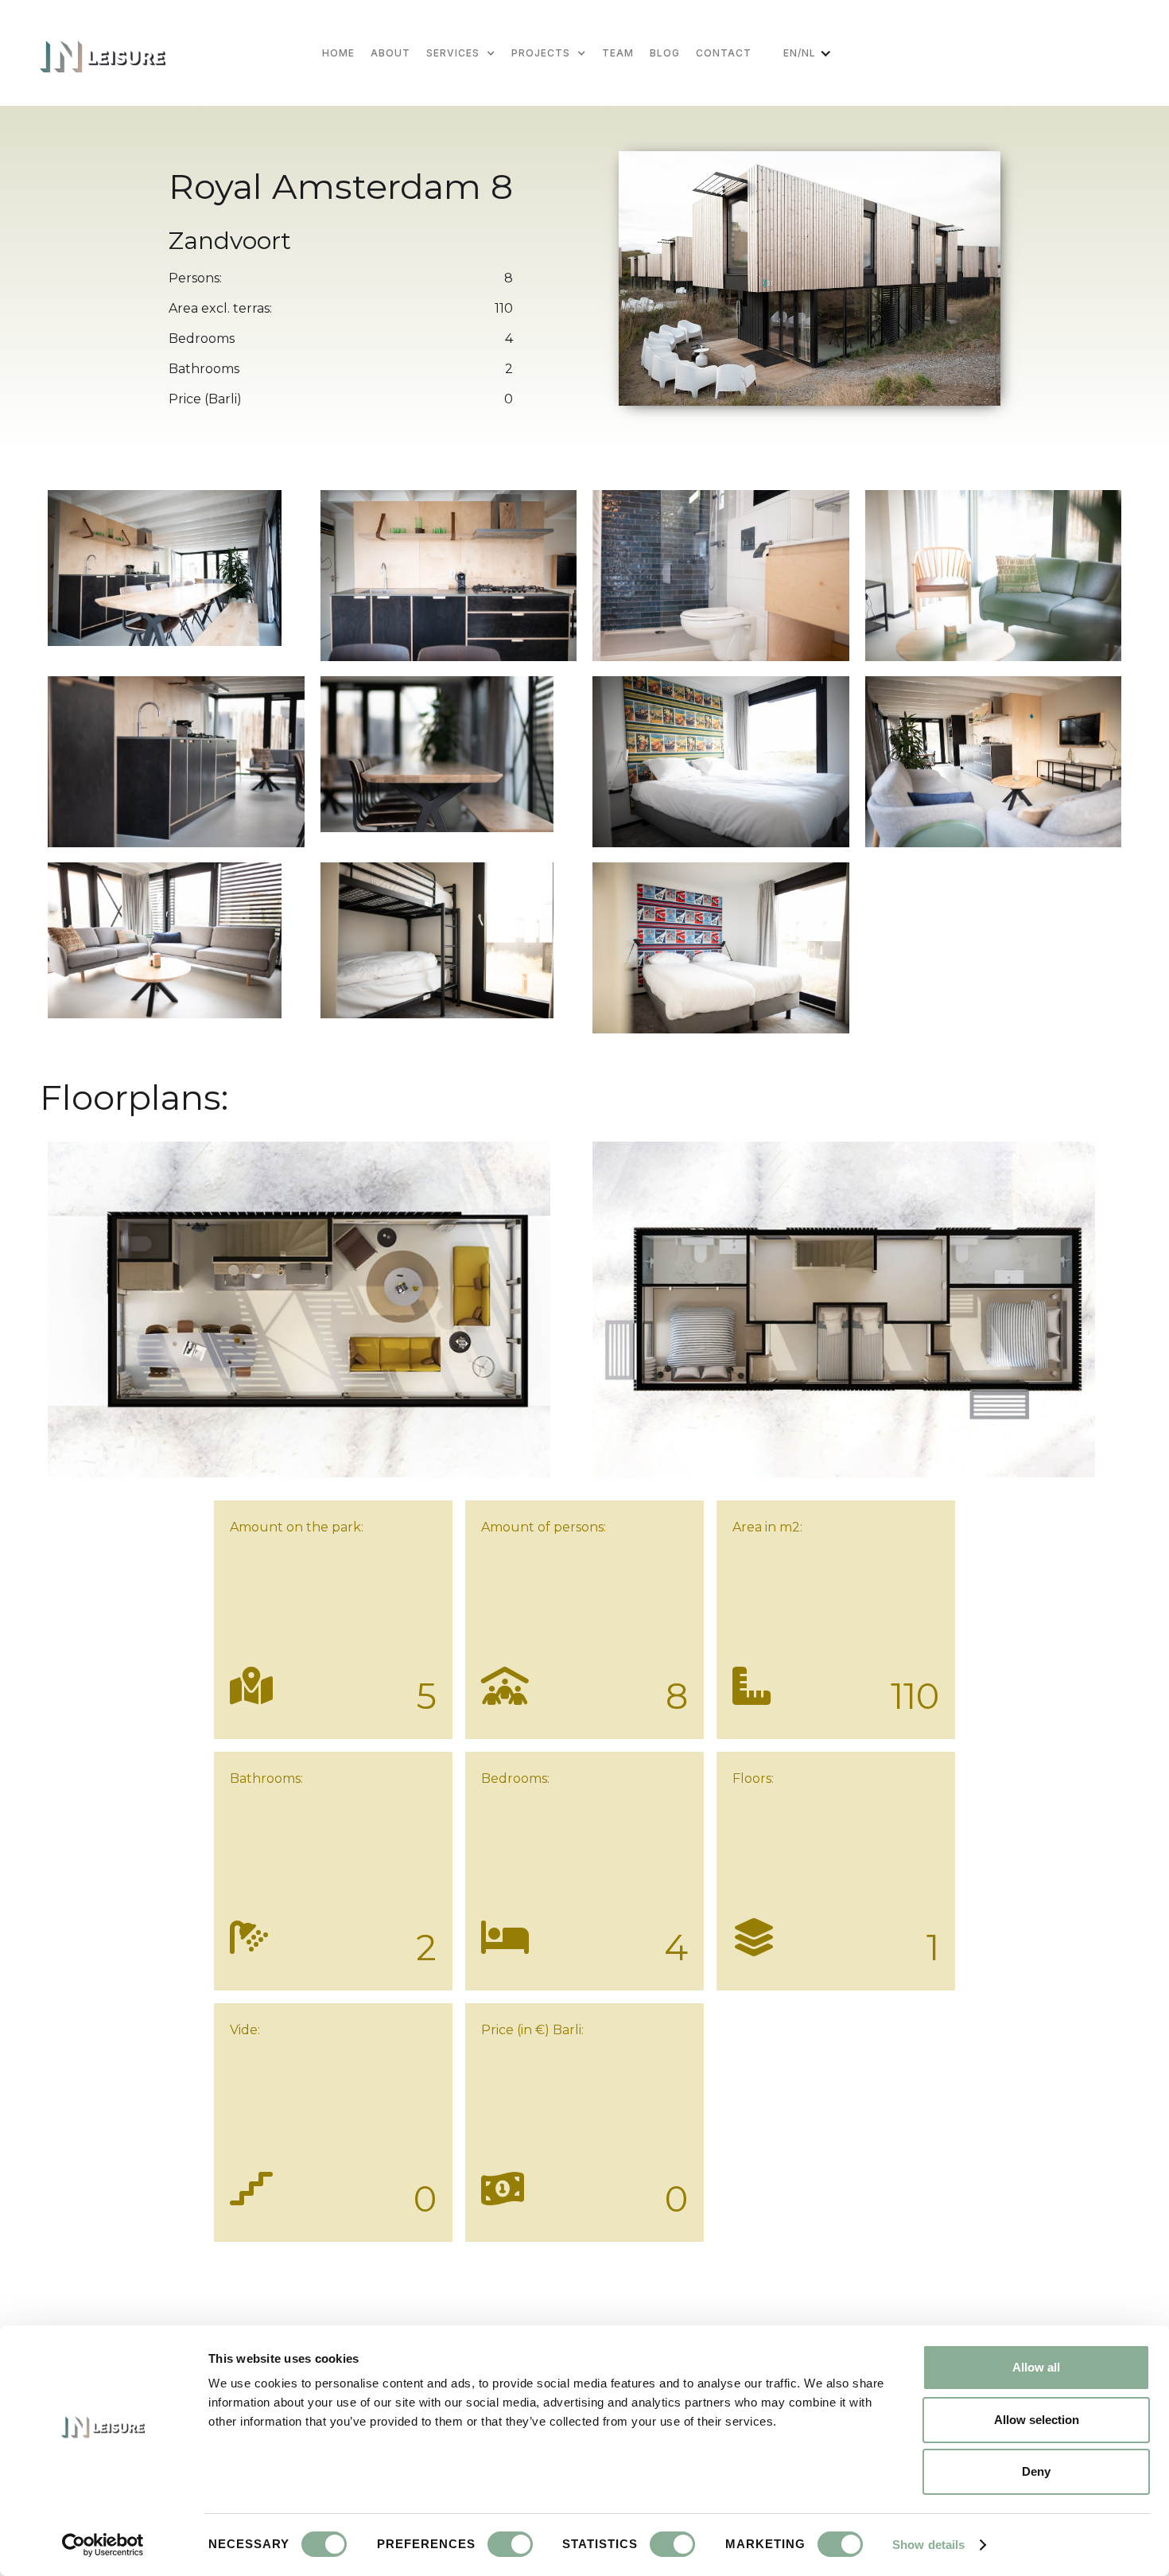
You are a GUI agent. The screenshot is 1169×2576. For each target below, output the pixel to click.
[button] (469, 53)
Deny (1036, 2471)
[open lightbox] (165, 564)
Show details (928, 2545)
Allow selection (1037, 2420)
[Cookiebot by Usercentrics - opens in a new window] (103, 2545)
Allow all (1036, 2367)
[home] (103, 53)
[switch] (510, 2544)
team (618, 53)
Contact (724, 53)
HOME (338, 53)
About (390, 53)
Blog (665, 53)
